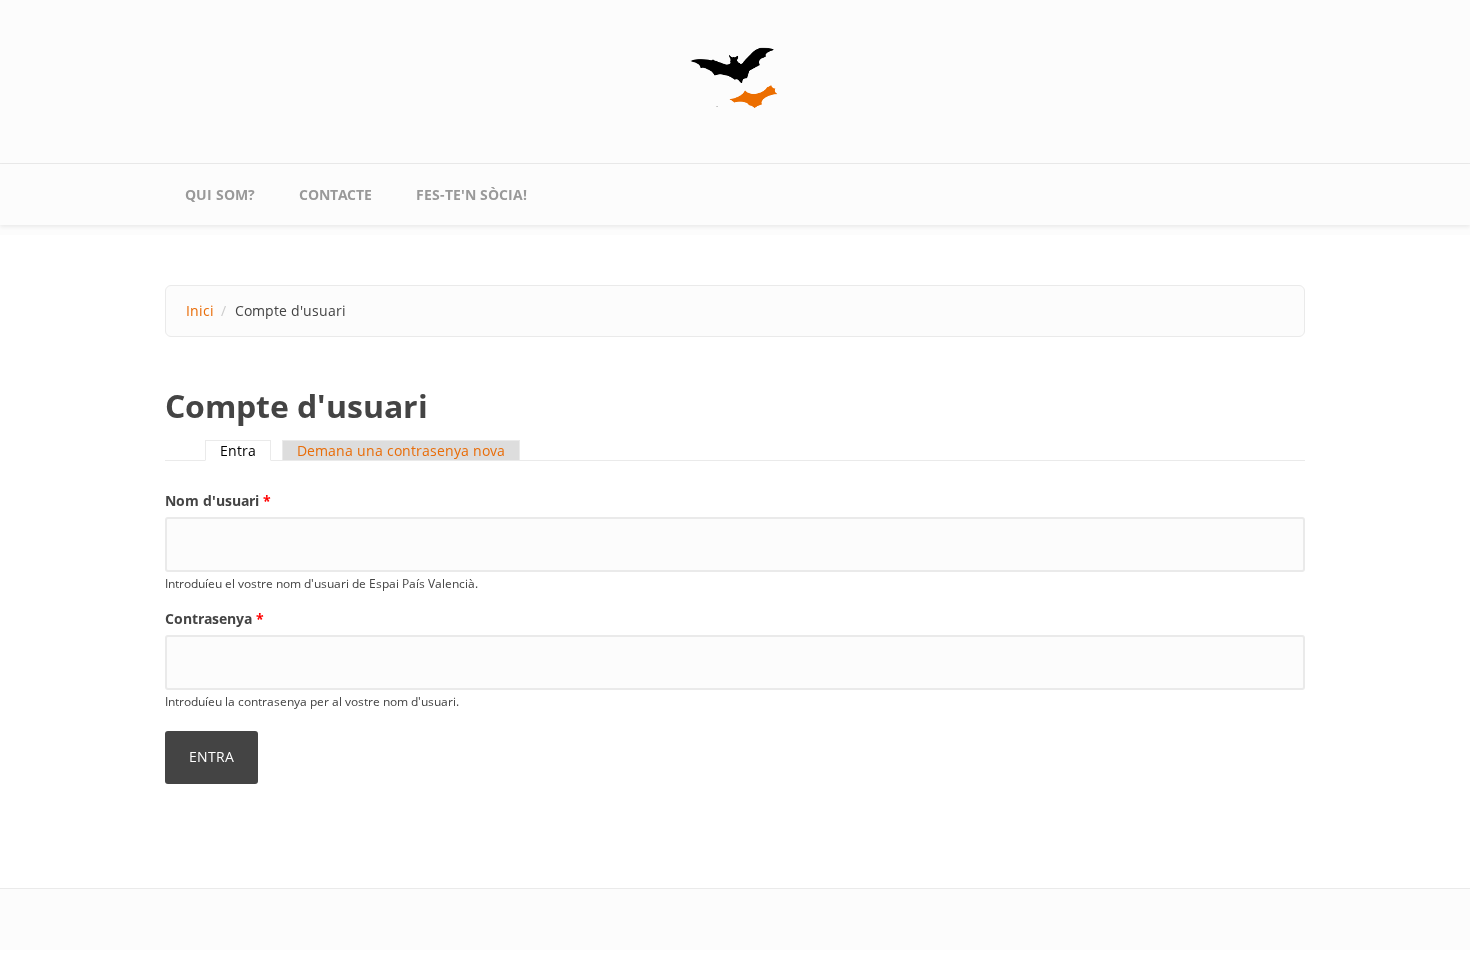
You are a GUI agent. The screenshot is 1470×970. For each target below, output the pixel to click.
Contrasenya (214, 618)
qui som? (220, 194)
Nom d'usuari (218, 500)
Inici (200, 310)
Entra (245, 450)
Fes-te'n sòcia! (471, 194)
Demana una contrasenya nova (401, 450)
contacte (335, 194)
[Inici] (735, 77)
